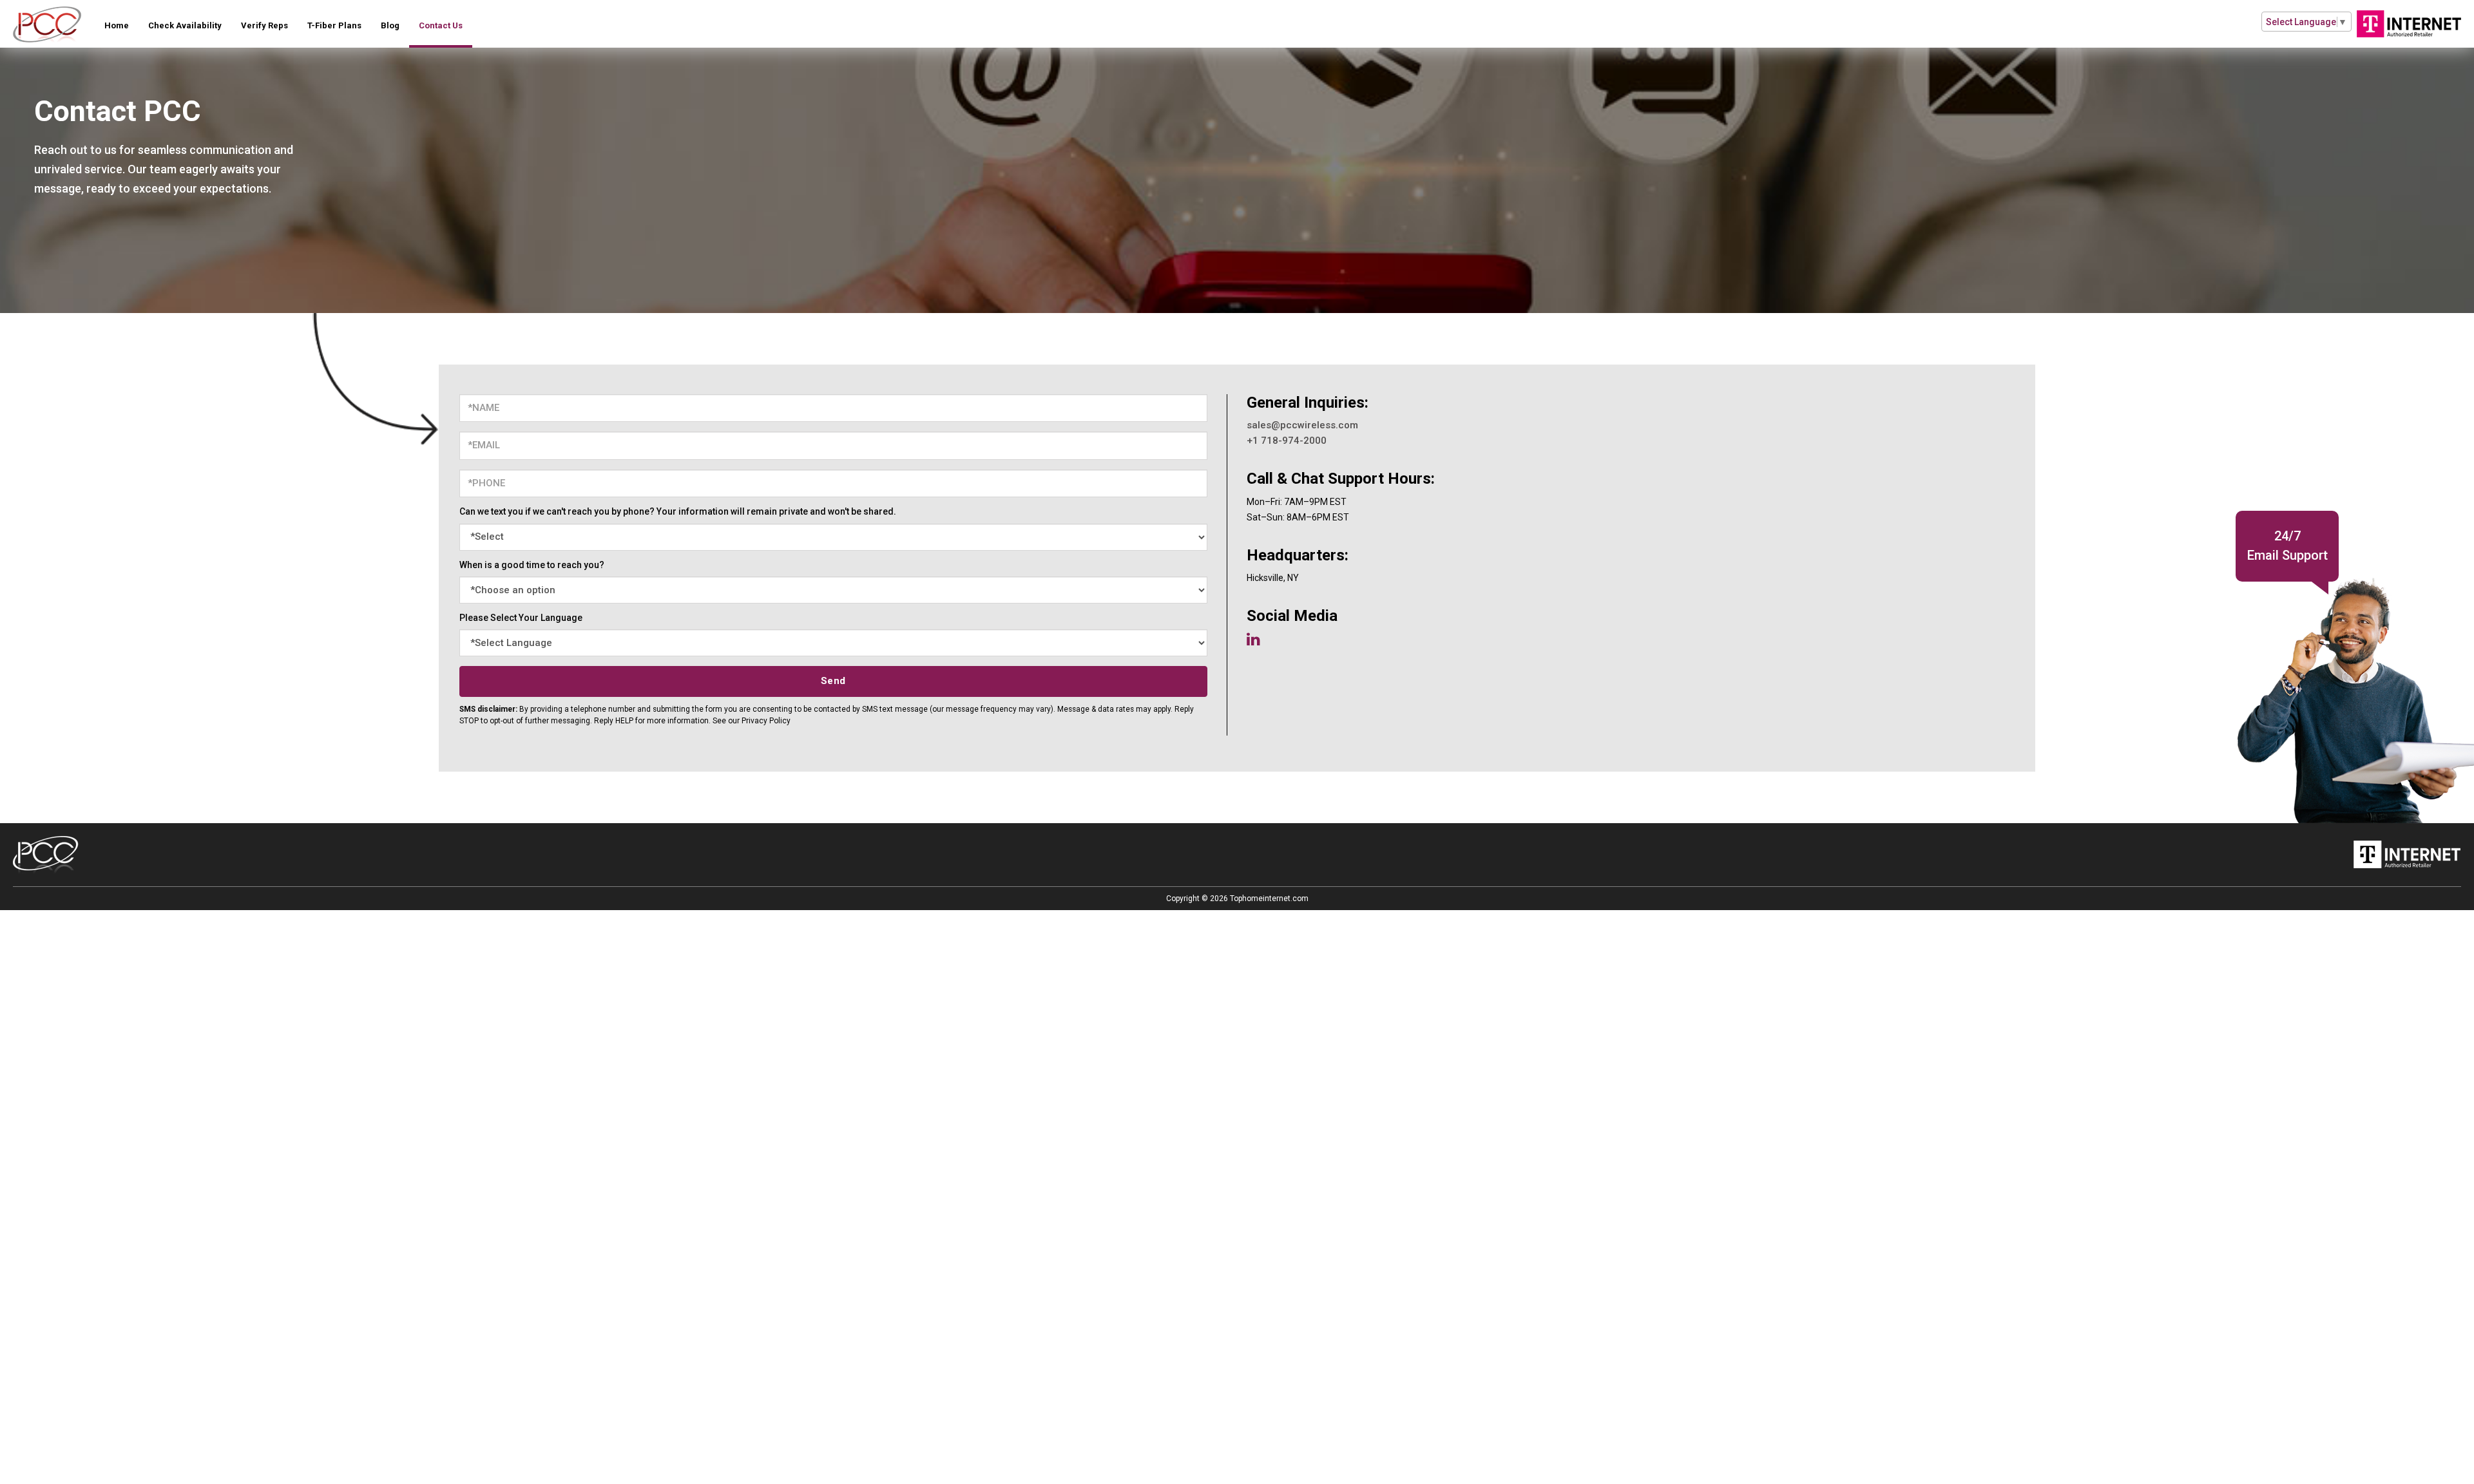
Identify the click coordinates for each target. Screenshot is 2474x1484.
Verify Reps (264, 25)
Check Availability (185, 25)
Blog (390, 25)
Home (117, 25)
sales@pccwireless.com (1302, 425)
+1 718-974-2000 (1287, 441)
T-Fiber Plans (334, 25)
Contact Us (441, 25)
